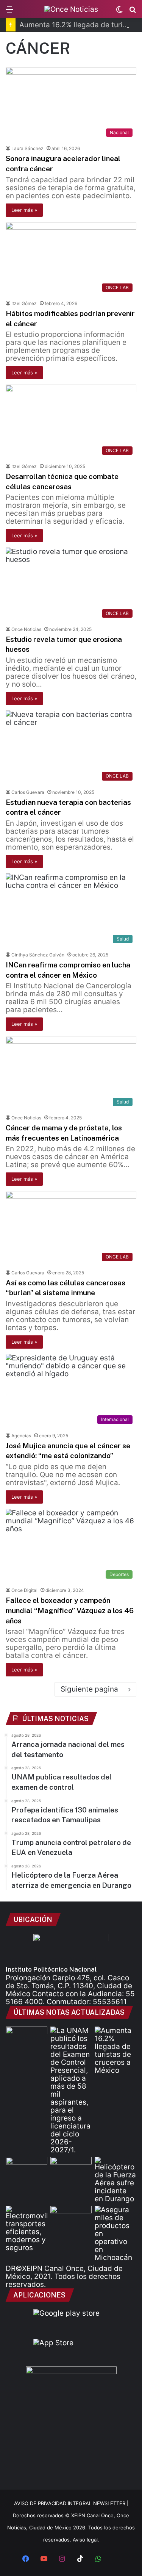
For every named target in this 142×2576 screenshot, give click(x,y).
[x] (117, 2559)
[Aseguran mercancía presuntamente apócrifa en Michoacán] (115, 2234)
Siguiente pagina (89, 1689)
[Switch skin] (119, 12)
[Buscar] (133, 12)
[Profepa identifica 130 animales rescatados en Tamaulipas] (27, 2169)
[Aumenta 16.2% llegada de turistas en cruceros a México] (115, 2050)
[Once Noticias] (71, 9)
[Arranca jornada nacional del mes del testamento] (27, 2038)
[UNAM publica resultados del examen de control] (71, 2090)
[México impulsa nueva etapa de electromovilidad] (27, 2229)
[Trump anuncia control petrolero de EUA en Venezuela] (71, 2169)
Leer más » (24, 210)
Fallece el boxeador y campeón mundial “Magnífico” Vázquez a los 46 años (70, 1610)
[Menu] (9, 12)
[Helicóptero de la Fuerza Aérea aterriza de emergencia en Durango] (115, 2180)
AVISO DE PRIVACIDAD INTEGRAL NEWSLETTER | (71, 2503)
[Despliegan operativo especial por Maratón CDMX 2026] (71, 2218)
